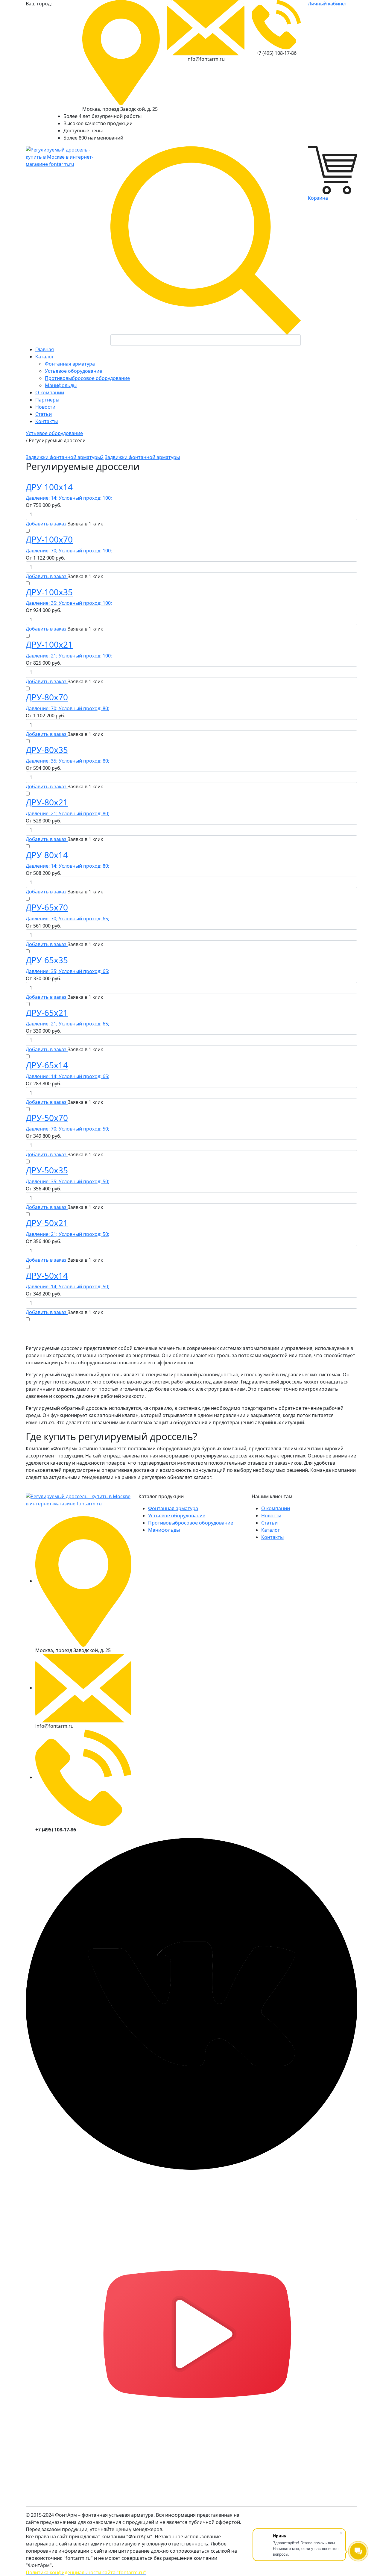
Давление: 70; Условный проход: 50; (67, 1129)
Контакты (272, 1537)
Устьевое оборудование (73, 371)
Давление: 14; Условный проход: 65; (67, 1076)
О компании (276, 1508)
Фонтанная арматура (70, 364)
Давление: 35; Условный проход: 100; (69, 603)
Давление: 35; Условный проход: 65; (67, 971)
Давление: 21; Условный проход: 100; (69, 656)
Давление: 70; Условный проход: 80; (67, 708)
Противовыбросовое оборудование (87, 378)
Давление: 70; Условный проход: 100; (69, 551)
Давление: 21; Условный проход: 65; (67, 1024)
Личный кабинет (327, 4)
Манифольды (61, 385)
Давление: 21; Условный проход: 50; (67, 1234)
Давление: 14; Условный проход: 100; (69, 498)
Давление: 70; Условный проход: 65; (67, 919)
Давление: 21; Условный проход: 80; (67, 813)
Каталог (270, 1530)
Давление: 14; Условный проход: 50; (67, 1287)
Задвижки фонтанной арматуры (142, 457)
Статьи (269, 1523)
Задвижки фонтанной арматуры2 (65, 457)
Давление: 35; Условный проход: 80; (67, 761)
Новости (271, 1516)
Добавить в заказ (47, 524)
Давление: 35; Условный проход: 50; (67, 1181)
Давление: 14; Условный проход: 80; (67, 866)
